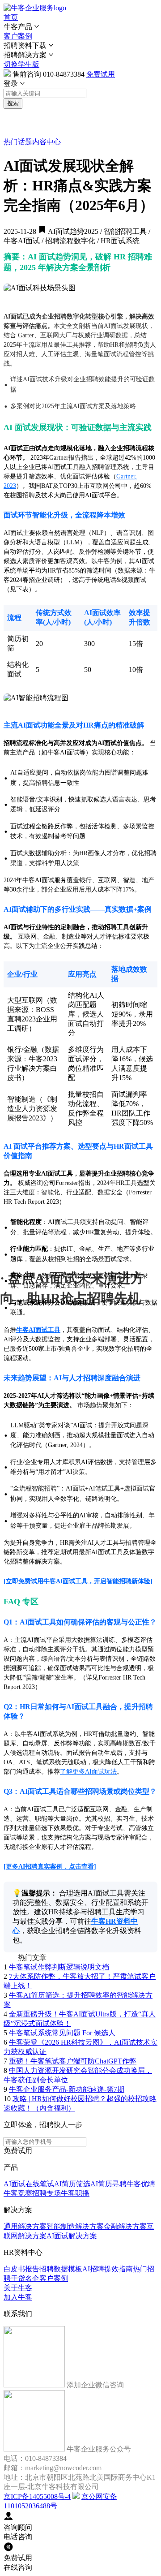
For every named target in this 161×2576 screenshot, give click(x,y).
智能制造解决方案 (75, 2226)
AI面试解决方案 (72, 2236)
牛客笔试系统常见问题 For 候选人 (62, 2033)
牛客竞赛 (18, 2193)
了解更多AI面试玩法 (88, 1772)
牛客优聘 (141, 2184)
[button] (80, 27)
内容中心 (47, 142)
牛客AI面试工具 (38, 1330)
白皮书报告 (21, 2269)
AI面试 (15, 2184)
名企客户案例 (47, 2278)
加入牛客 (18, 2297)
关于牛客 (18, 2288)
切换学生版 (21, 64)
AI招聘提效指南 (108, 2269)
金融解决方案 (125, 2226)
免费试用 (101, 74)
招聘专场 (47, 2193)
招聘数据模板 (61, 2269)
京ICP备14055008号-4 (37, 2496)
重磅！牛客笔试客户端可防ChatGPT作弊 (73, 2061)
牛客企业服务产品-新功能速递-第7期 (67, 2089)
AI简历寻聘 (108, 2184)
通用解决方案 (25, 2226)
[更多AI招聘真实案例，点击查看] (50, 1867)
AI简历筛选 (72, 2184)
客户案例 (18, 36)
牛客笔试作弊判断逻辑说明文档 (59, 1967)
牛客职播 (75, 2193)
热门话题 (18, 142)
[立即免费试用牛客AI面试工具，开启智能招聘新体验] (78, 1581)
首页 (11, 17)
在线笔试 (40, 2184)
